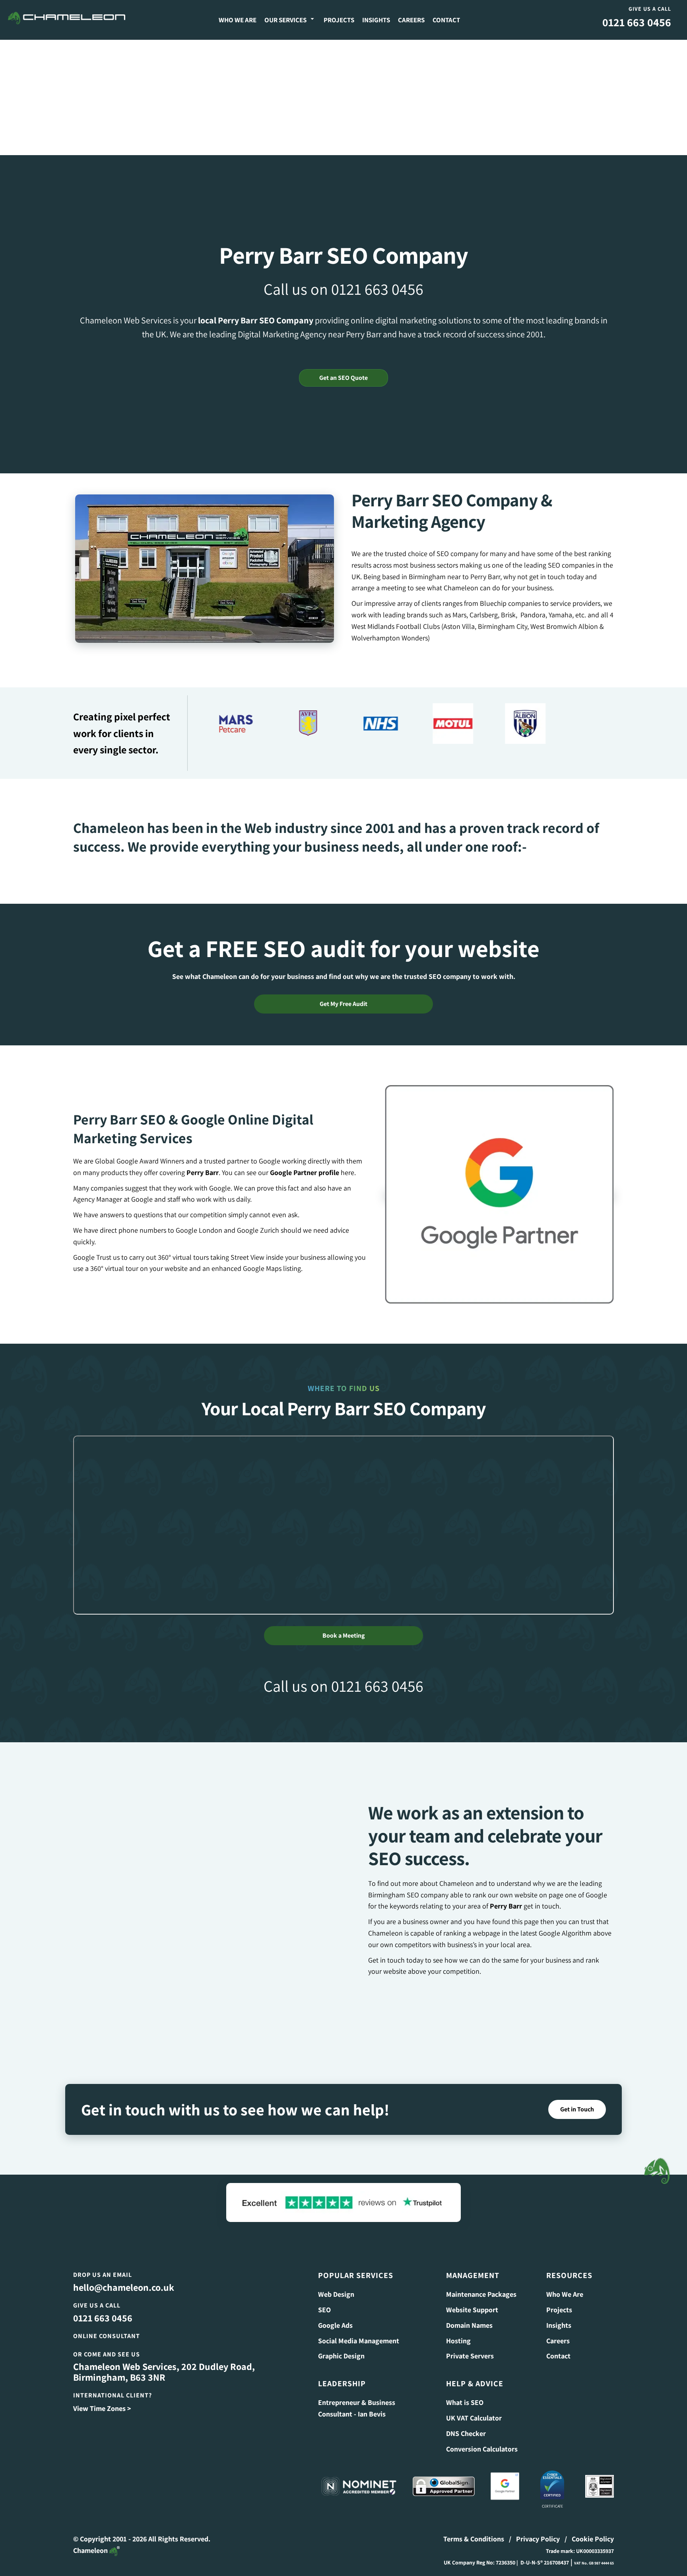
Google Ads (335, 2315)
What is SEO (465, 2392)
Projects (339, 20)
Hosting (458, 2330)
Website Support (472, 2300)
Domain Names (469, 2315)
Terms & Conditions (474, 2529)
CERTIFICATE (552, 2496)
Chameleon (91, 2540)
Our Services (285, 20)
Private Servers (470, 2346)
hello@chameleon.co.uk (124, 2277)
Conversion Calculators (482, 2439)
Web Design (336, 2284)
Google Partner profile (305, 1163)
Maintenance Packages (481, 2284)
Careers (411, 20)
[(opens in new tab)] (499, 1184)
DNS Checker (466, 2423)
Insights (376, 20)
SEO (324, 2300)
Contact (446, 20)
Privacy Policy (538, 2529)
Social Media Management (359, 2330)
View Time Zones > (102, 2398)
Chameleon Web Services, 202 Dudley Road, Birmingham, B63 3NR (164, 2362)
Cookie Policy (593, 2529)
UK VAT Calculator (474, 2408)
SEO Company (286, 320)
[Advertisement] (343, 95)
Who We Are (238, 20)
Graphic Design (341, 2346)
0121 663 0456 (637, 22)
